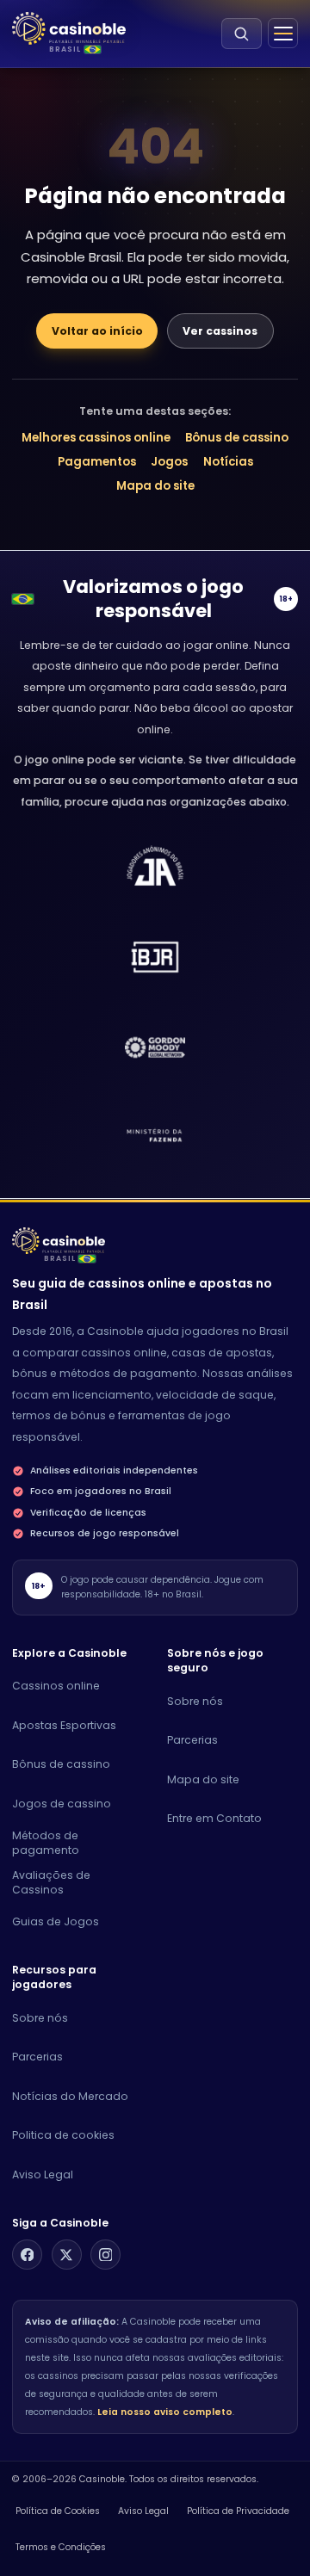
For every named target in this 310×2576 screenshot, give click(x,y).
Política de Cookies (58, 2511)
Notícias (228, 462)
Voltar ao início (97, 331)
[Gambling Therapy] (155, 1047)
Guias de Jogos (56, 1921)
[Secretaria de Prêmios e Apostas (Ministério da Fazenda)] (155, 867)
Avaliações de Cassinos (51, 1883)
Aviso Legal (43, 2174)
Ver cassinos (220, 331)
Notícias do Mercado (70, 2096)
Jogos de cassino (62, 1804)
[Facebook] (27, 2255)
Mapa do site (155, 486)
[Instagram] (105, 2255)
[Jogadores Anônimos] (155, 1138)
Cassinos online (56, 1686)
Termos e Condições (61, 2547)
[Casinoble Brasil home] (59, 1241)
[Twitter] (67, 2255)
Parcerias (192, 1740)
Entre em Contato (214, 1818)
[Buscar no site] (242, 34)
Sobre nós (195, 1701)
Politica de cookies (63, 2135)
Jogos (169, 462)
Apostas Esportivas (64, 1725)
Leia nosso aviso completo (165, 2412)
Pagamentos (97, 462)
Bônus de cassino (237, 438)
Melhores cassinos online (96, 438)
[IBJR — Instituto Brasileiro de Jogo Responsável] (155, 957)
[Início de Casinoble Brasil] (69, 29)
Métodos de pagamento (46, 1843)
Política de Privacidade (238, 2511)
